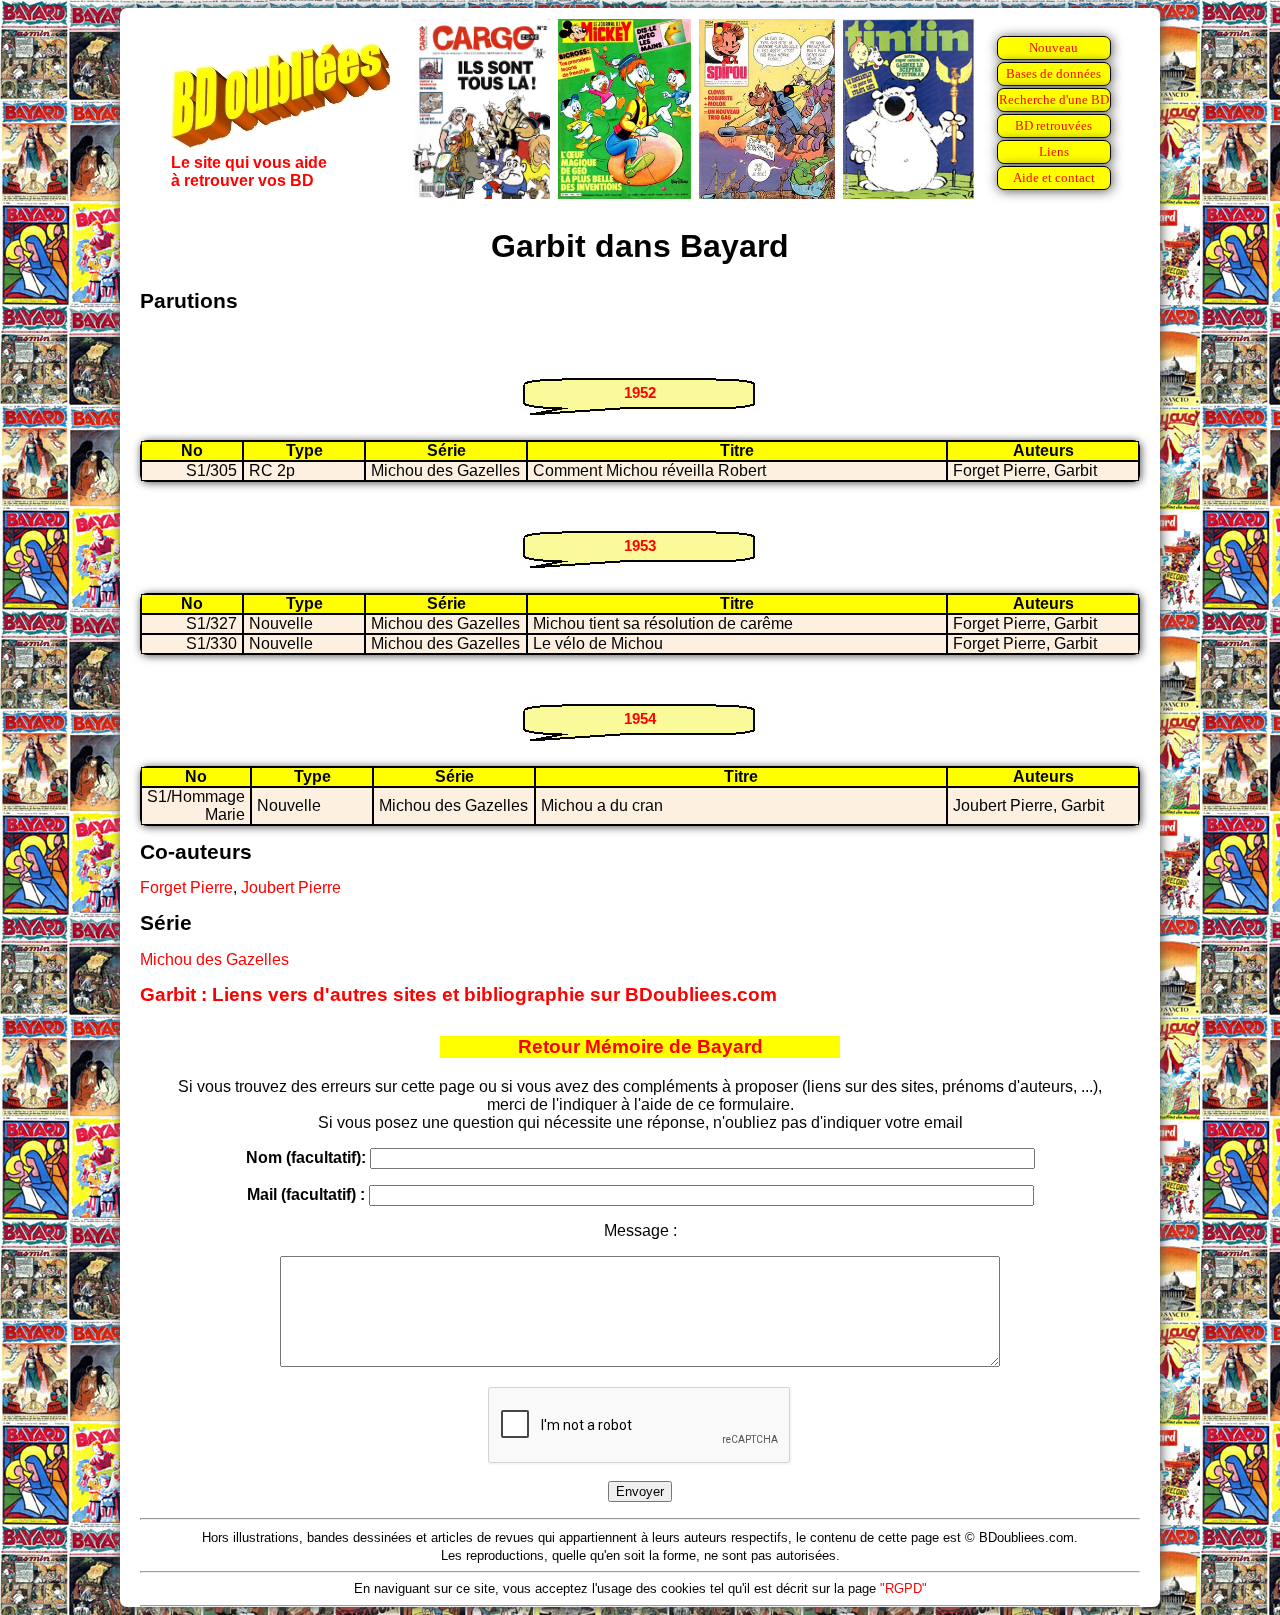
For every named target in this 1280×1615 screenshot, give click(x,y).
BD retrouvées (1053, 125)
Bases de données (1053, 73)
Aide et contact (1054, 177)
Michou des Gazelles (214, 959)
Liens (1054, 151)
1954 (640, 718)
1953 (640, 545)
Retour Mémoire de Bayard (640, 1046)
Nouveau (1053, 47)
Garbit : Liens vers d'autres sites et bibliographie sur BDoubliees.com (458, 994)
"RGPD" (903, 1588)
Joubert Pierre (291, 887)
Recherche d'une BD (1054, 99)
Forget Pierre (186, 887)
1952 (640, 392)
